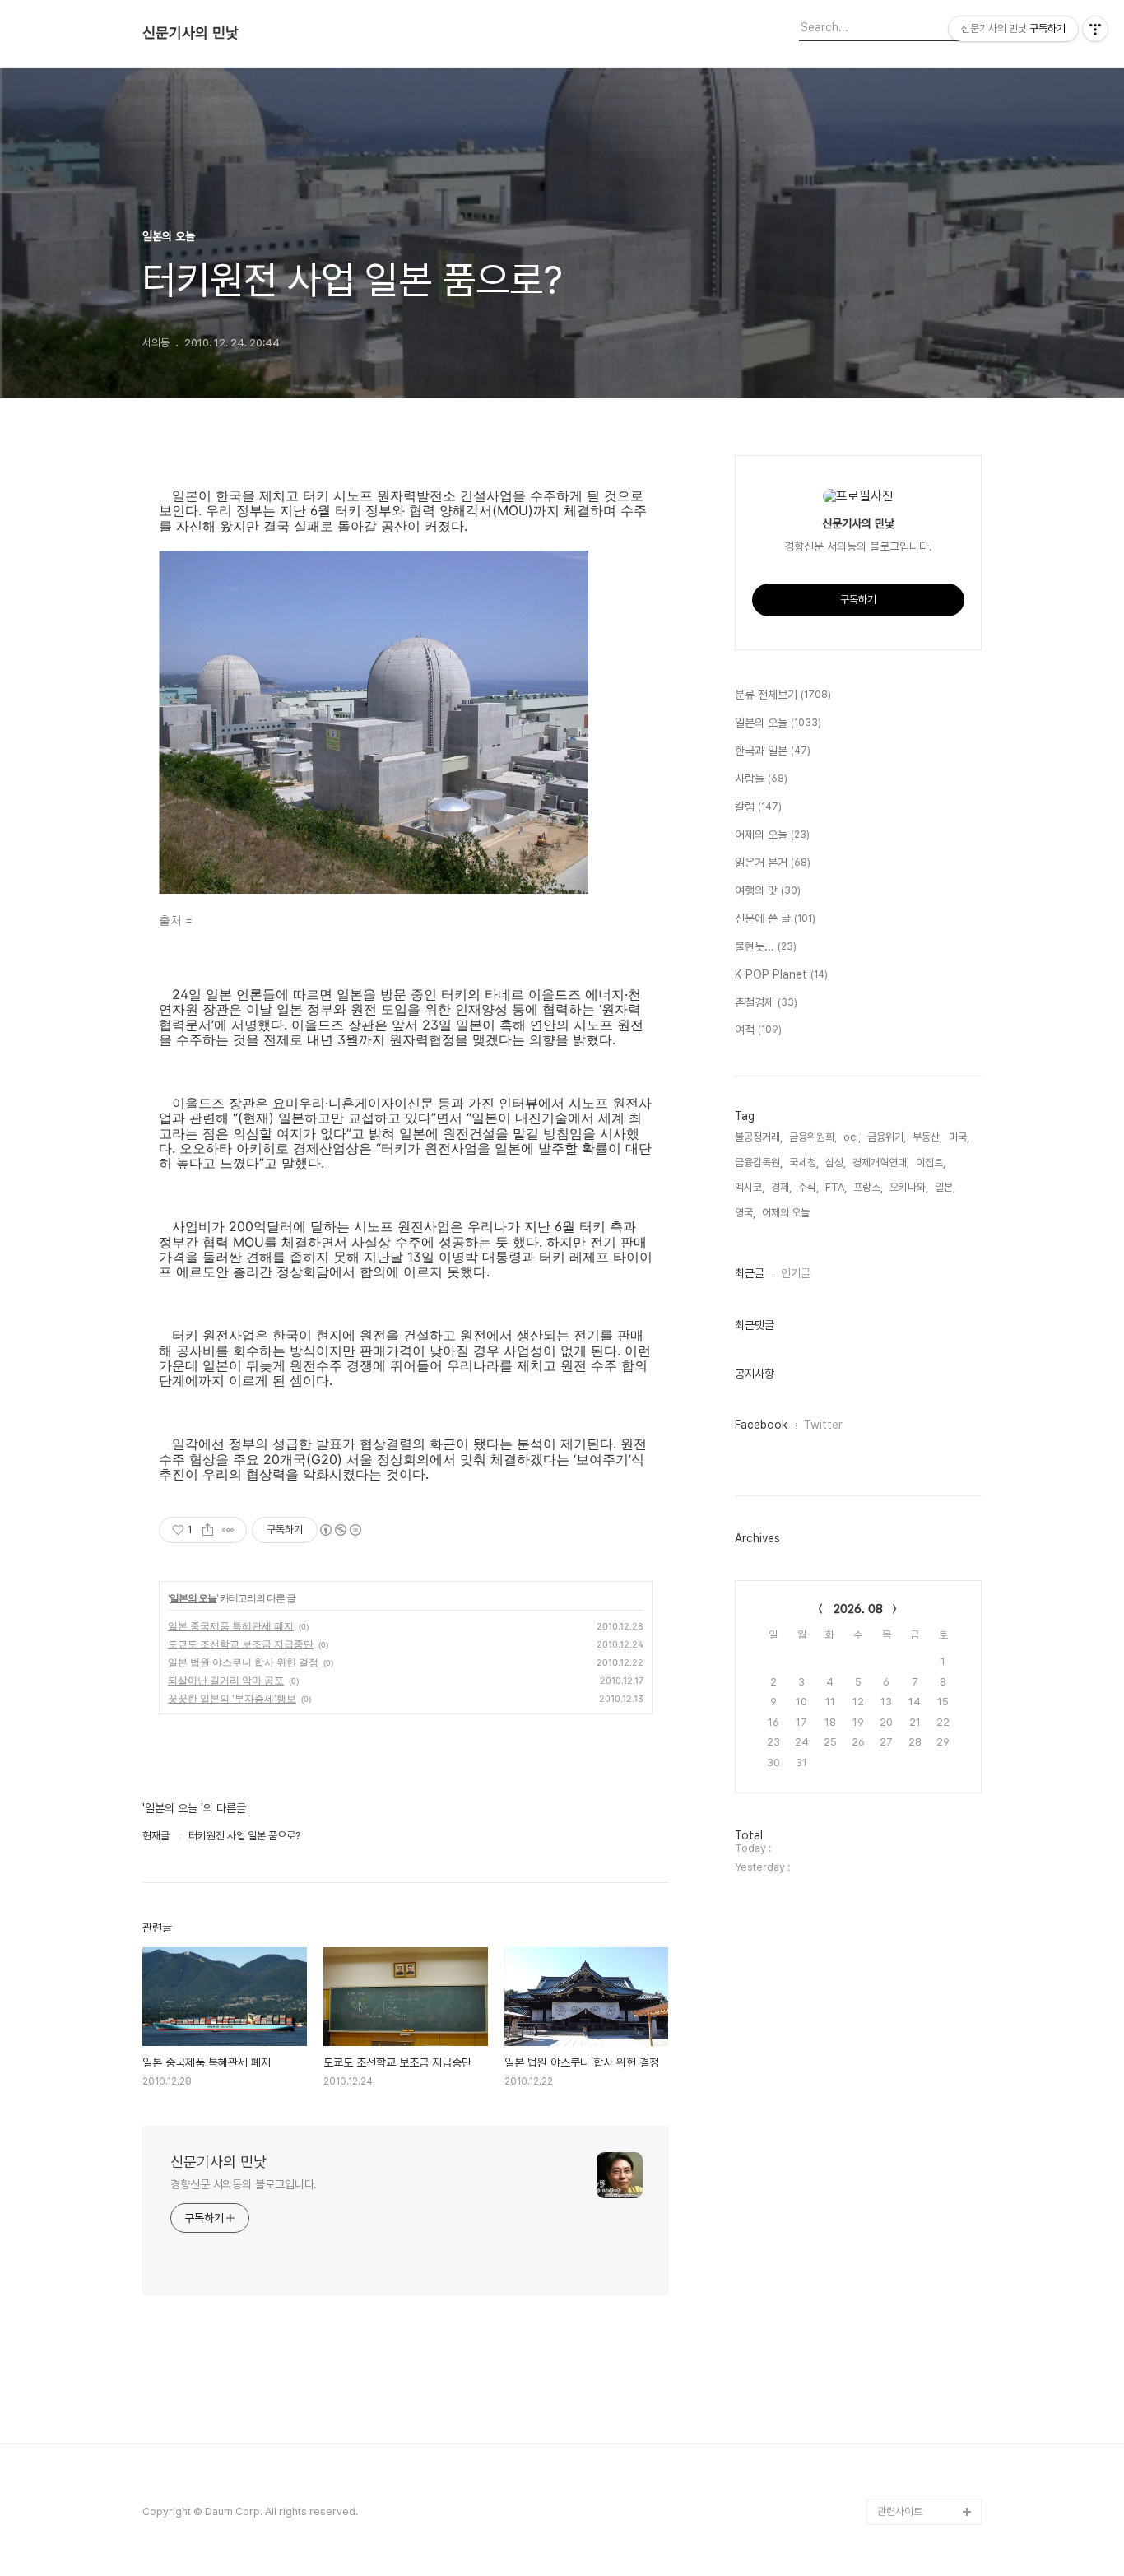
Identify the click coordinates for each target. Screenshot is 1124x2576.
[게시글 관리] (228, 1530)
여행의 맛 (768, 890)
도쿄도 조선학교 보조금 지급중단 (241, 1644)
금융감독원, (759, 1162)
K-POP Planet (781, 974)
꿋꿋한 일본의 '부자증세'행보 (232, 1698)
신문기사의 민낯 (190, 33)
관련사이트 (900, 2511)
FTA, (836, 1187)
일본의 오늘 (193, 1598)
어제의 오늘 (772, 835)
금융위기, (887, 1137)
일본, (945, 1187)
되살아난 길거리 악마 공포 (226, 1680)
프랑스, (868, 1187)
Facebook (761, 1425)
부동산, (927, 1137)
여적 (758, 1030)
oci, (852, 1137)
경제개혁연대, (881, 1162)
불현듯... (766, 946)
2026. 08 (858, 1609)
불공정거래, (759, 1137)
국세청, (804, 1162)
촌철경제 (766, 1002)
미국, (959, 1137)
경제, (781, 1187)
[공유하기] (208, 1530)
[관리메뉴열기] (1095, 29)
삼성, (836, 1162)
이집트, (931, 1162)
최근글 (750, 1273)
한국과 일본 (773, 751)
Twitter (823, 1425)
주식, (808, 1187)
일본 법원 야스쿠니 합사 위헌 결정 (243, 1662)
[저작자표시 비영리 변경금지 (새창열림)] (340, 1530)
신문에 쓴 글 (775, 918)
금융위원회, (813, 1137)
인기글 (796, 1273)
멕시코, (750, 1187)
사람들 (761, 779)
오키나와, (909, 1187)
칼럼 (758, 807)
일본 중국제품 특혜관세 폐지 (231, 1626)
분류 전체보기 (783, 695)
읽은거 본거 (773, 863)
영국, (745, 1213)
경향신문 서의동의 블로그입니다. (244, 2184)
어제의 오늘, (787, 1213)
